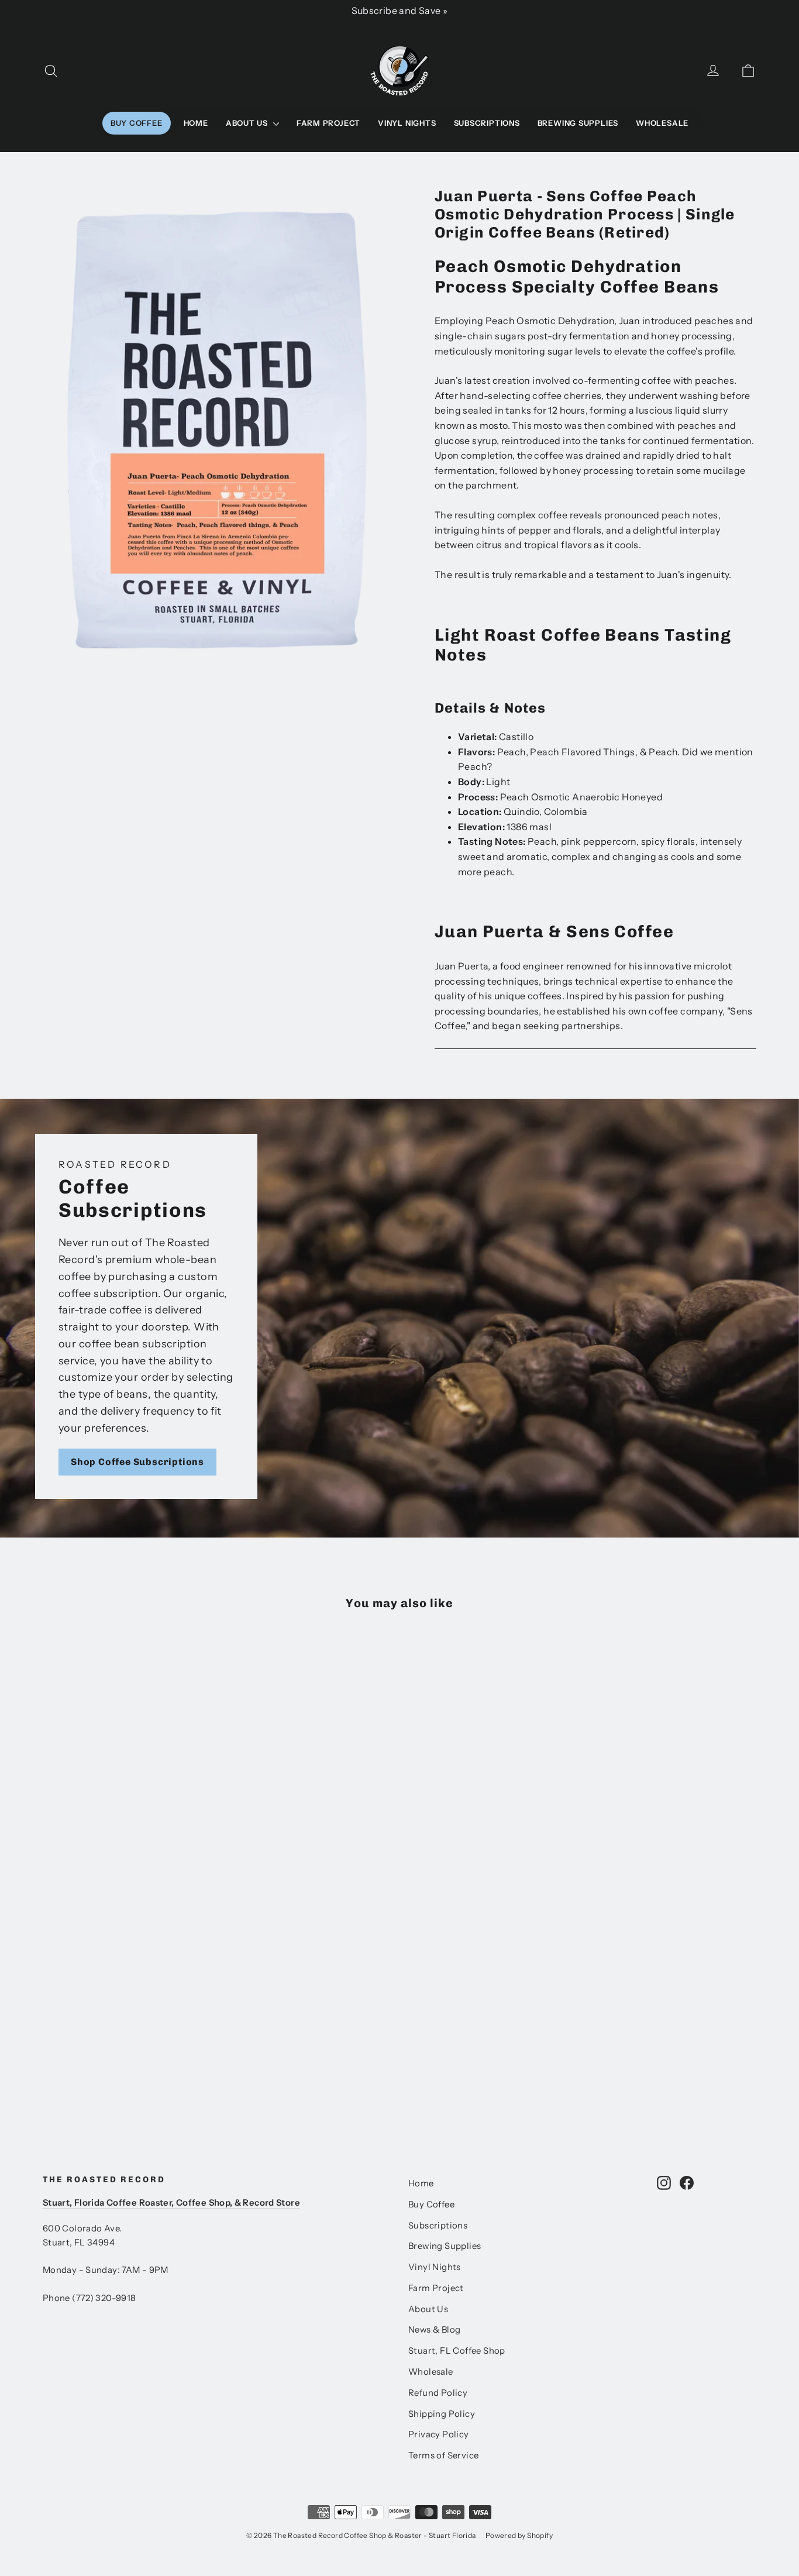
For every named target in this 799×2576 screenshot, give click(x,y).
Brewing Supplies (578, 123)
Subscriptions (487, 123)
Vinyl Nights (407, 123)
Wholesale (662, 123)
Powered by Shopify (519, 2535)
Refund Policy (438, 2393)
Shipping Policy (442, 2414)
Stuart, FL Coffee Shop (457, 2351)
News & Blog (434, 2330)
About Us (248, 123)
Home (196, 123)
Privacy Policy (439, 2434)
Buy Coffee (137, 123)
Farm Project (328, 123)
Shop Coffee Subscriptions (137, 1462)
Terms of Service (443, 2455)
